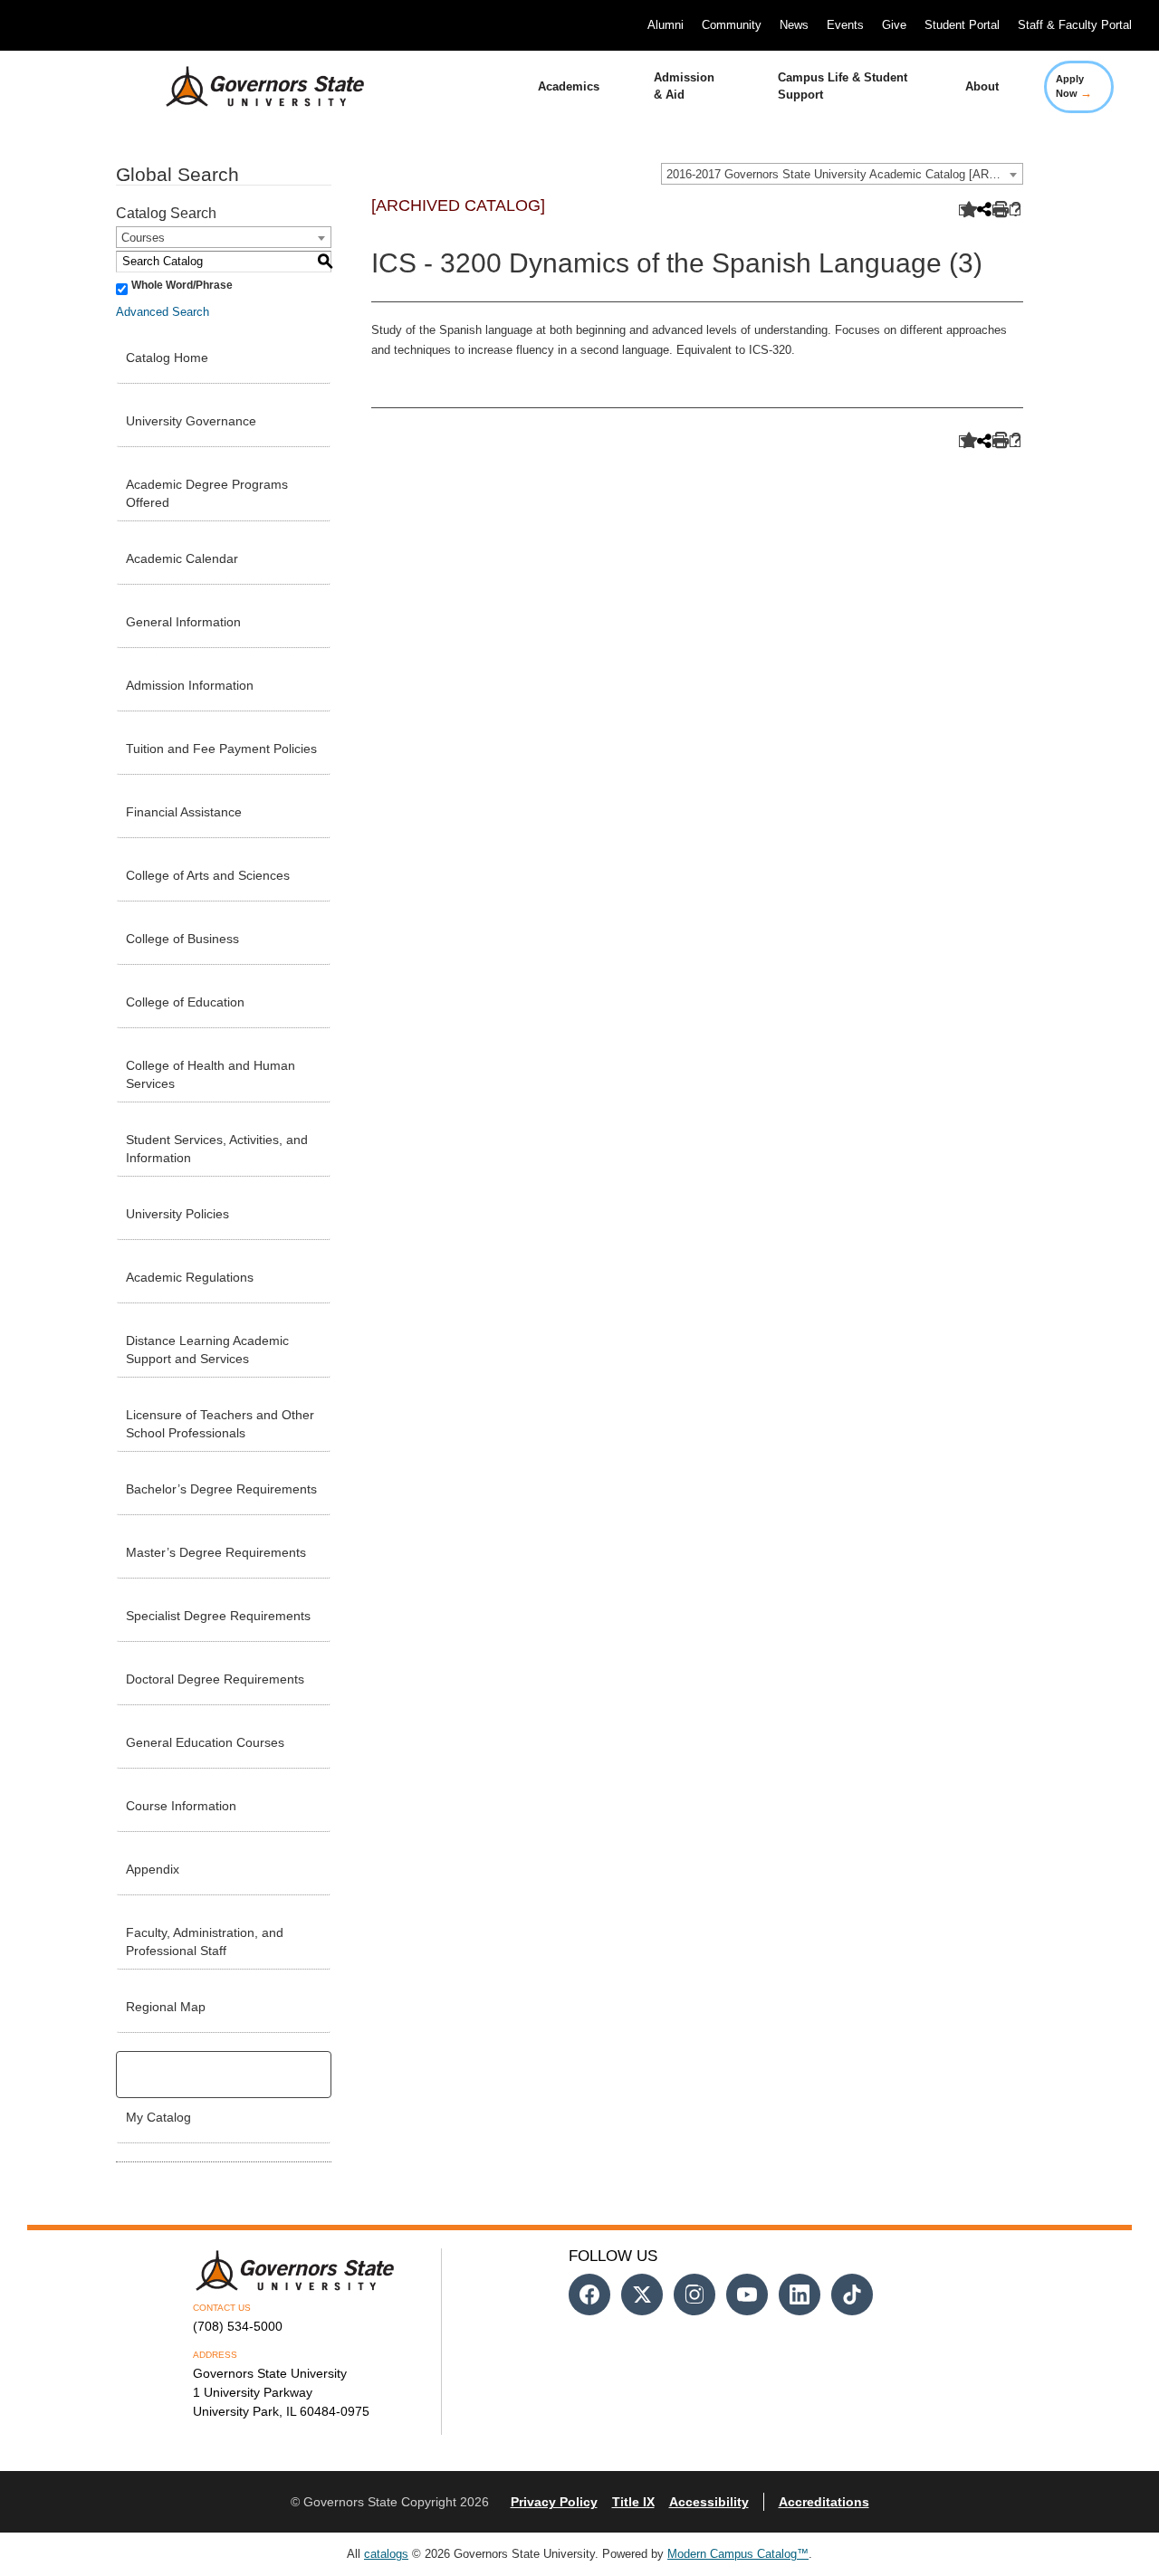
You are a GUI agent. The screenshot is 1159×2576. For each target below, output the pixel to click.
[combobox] (842, 174)
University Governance (191, 421)
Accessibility (709, 2502)
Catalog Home (167, 358)
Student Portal (962, 25)
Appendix (153, 1869)
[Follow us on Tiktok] (852, 2295)
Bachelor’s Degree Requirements (221, 1489)
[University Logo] (251, 87)
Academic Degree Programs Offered (207, 493)
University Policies (177, 1214)
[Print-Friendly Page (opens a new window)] (998, 210)
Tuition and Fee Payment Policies (221, 749)
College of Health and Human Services (211, 1074)
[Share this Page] (982, 211)
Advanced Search (163, 312)
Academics (569, 86)
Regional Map (166, 2007)
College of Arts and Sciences (208, 875)
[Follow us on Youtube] (747, 2295)
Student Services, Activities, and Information (217, 1149)
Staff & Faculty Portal (1075, 25)
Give (894, 25)
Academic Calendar (182, 558)
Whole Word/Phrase (182, 285)
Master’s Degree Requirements (216, 1552)
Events (845, 25)
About (982, 86)
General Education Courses (205, 1742)
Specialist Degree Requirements (218, 1616)
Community (732, 25)
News (794, 25)
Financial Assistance (184, 812)
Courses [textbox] (143, 238)
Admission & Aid (684, 86)
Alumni (666, 25)
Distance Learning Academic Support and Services (207, 1350)
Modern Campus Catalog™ (738, 2554)
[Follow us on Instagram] (694, 2295)
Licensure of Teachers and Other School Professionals (220, 1424)
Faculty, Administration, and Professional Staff (205, 1942)
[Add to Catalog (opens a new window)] (965, 210)
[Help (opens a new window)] (1015, 210)
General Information (183, 622)
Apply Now (1074, 86)
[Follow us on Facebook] (589, 2295)
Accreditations (824, 2502)
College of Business (182, 939)
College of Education (185, 1002)
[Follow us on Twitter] (642, 2295)
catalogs (386, 2554)
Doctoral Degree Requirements (215, 1679)
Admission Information (190, 685)
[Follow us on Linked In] (800, 2295)
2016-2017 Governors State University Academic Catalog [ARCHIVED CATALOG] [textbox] (844, 174)
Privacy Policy (554, 2502)
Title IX (633, 2502)
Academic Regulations (190, 1277)
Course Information (181, 1806)
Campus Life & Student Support (843, 86)
